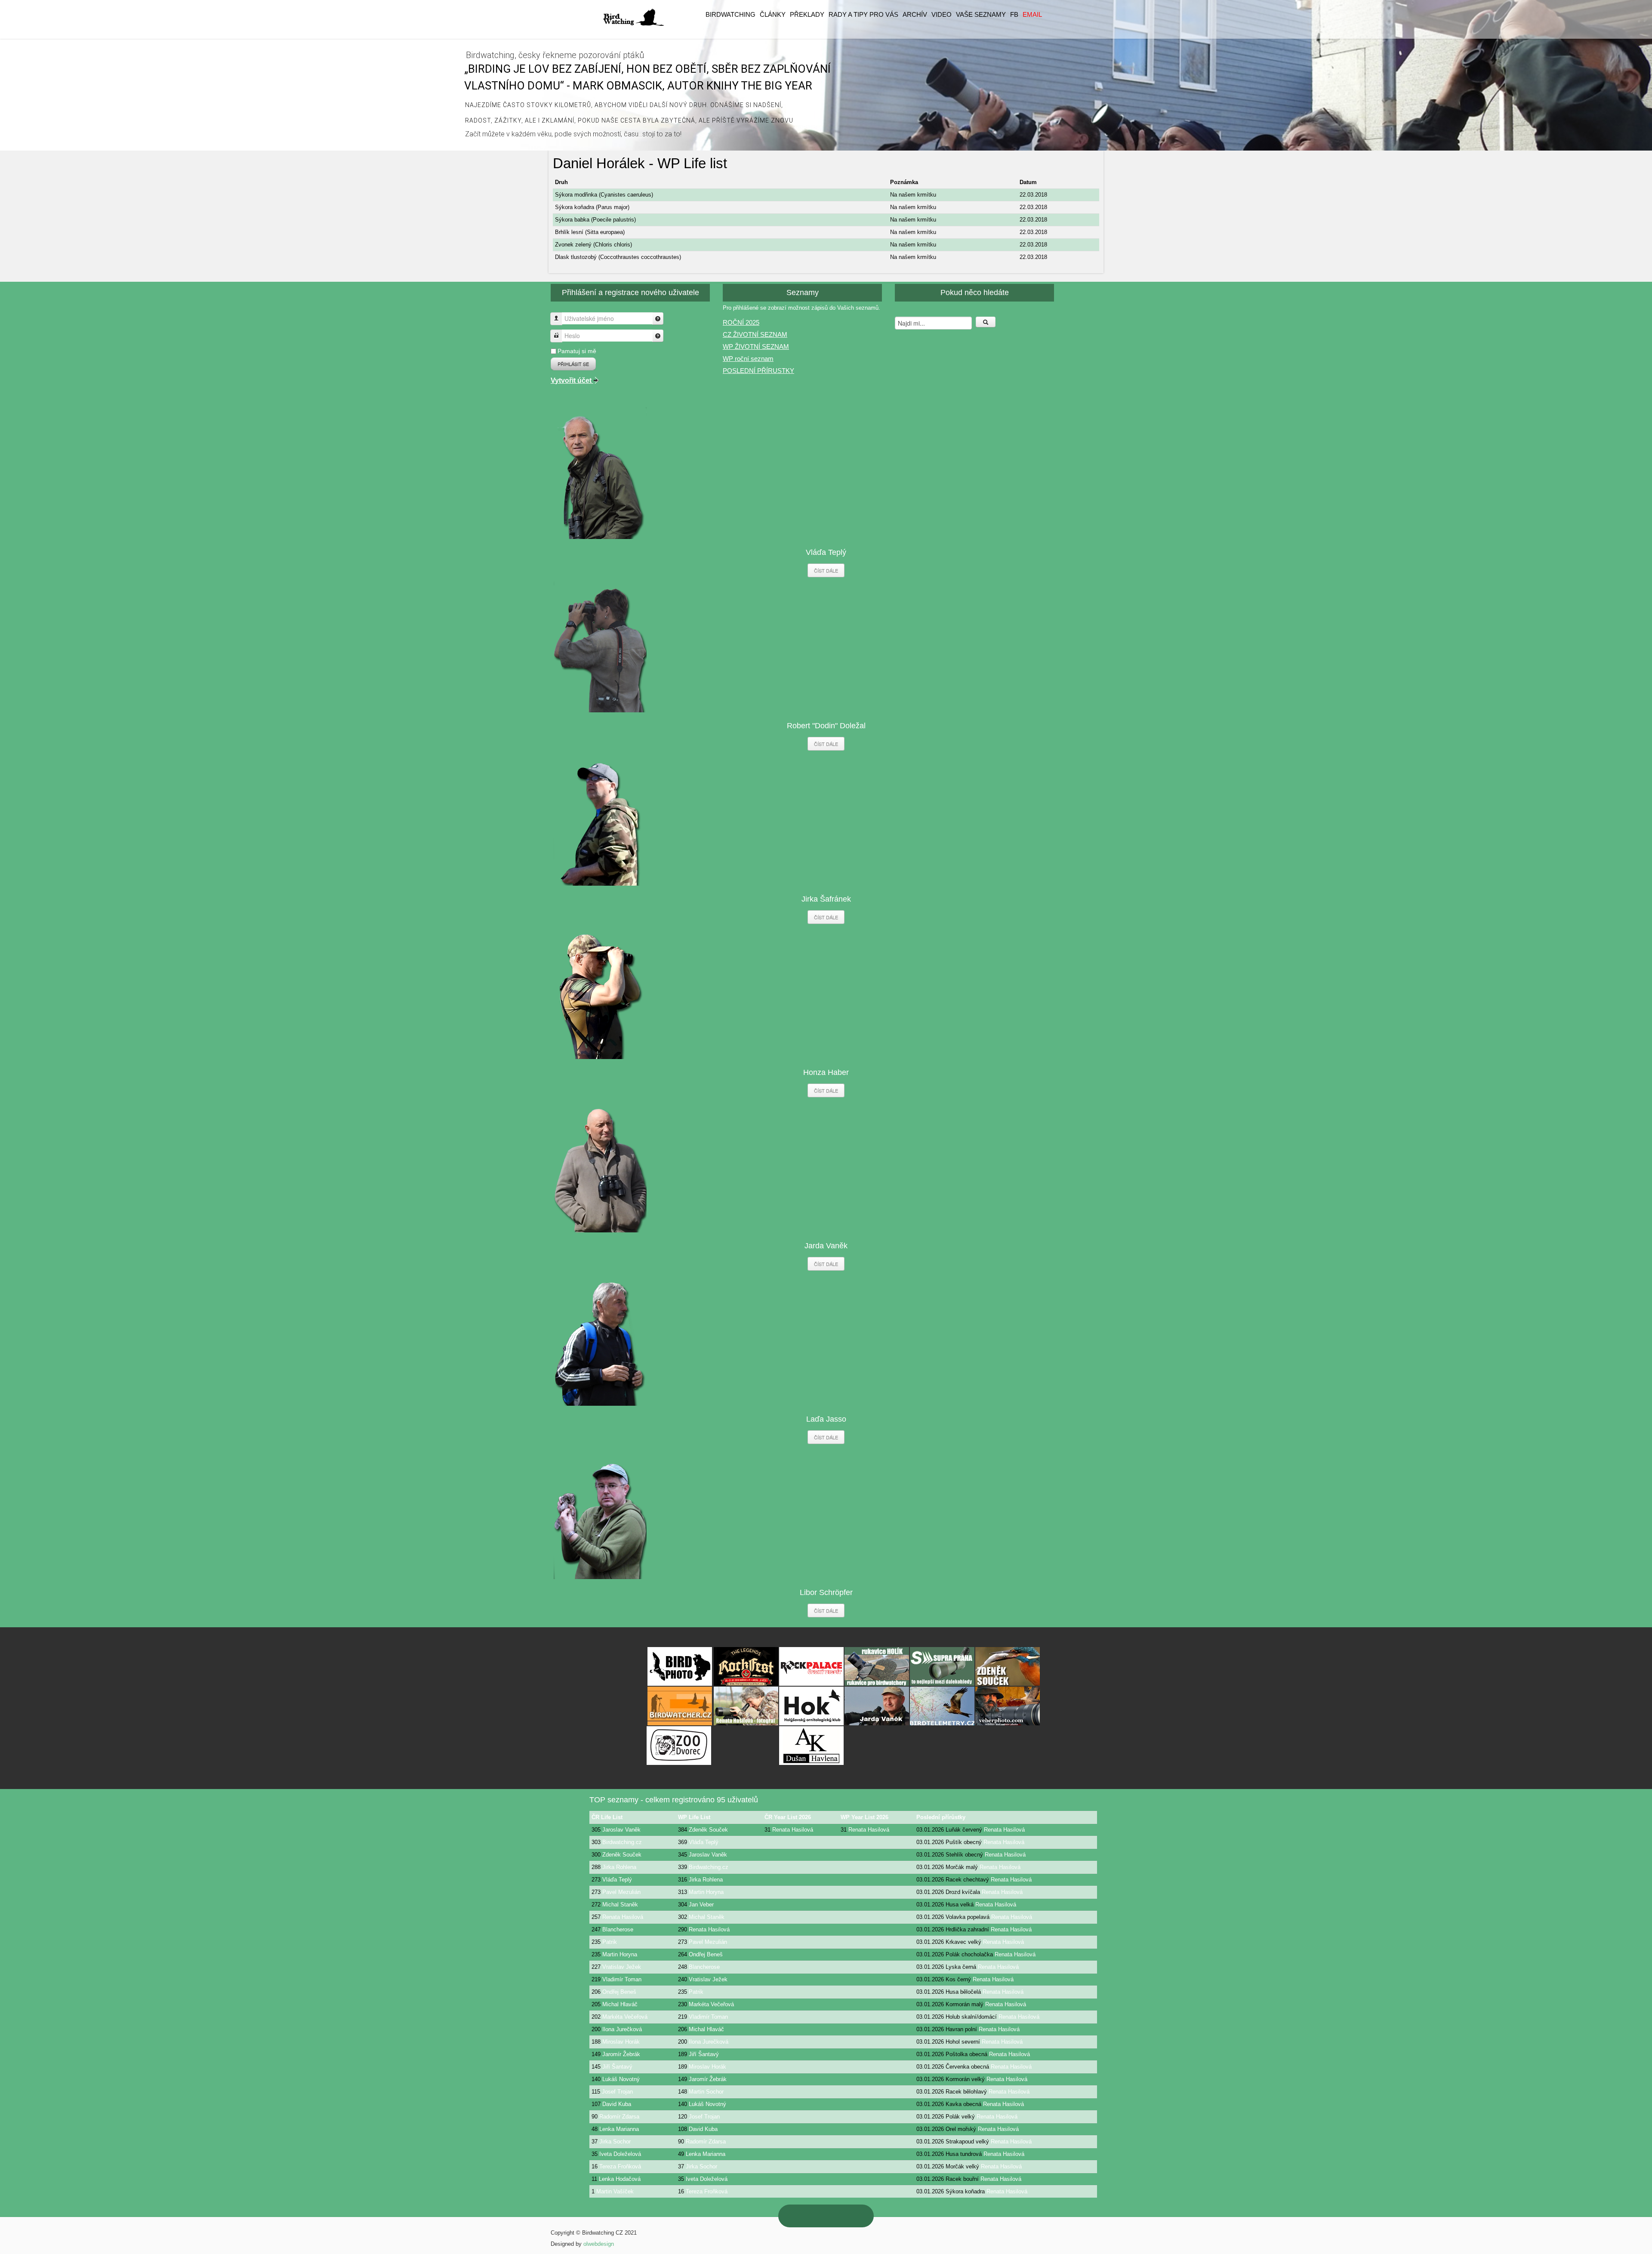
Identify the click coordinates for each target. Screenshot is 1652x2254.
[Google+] (817, 2216)
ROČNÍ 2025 (741, 322)
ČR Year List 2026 (788, 1817)
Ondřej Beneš (706, 1954)
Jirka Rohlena (619, 1867)
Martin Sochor (706, 2092)
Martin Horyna (706, 1892)
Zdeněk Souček (708, 1830)
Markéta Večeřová (711, 2004)
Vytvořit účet (572, 380)
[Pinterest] (799, 2216)
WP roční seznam (748, 359)
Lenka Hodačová (620, 2179)
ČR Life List (607, 1817)
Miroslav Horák (621, 2042)
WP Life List (694, 1817)
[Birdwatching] (633, 17)
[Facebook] (853, 2216)
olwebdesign (599, 2244)
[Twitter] (835, 2216)
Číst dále (826, 570)
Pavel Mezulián (621, 1892)
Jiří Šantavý (704, 2054)
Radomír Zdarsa (619, 2117)
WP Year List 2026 (865, 1817)
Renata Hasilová (793, 1830)
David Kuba (617, 2104)
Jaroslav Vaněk (621, 1830)
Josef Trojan (617, 2092)
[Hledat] (986, 322)
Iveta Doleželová (620, 2154)
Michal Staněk (620, 1905)
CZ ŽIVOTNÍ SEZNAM (755, 334)
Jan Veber (701, 1905)
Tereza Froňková (620, 2166)
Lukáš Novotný (621, 2079)
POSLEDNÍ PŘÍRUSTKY (758, 371)
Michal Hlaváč (620, 2004)
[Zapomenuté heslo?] (658, 336)
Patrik (610, 1942)
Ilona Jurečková (622, 2029)
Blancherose (618, 1929)
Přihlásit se (573, 364)
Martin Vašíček (615, 2191)
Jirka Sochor (615, 2142)
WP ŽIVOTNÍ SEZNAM (756, 346)
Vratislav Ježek (622, 1967)
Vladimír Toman (622, 1979)
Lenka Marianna (619, 2129)
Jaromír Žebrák (621, 2054)
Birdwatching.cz (622, 1842)
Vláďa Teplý (704, 1842)
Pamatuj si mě (577, 351)
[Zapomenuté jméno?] (658, 319)
